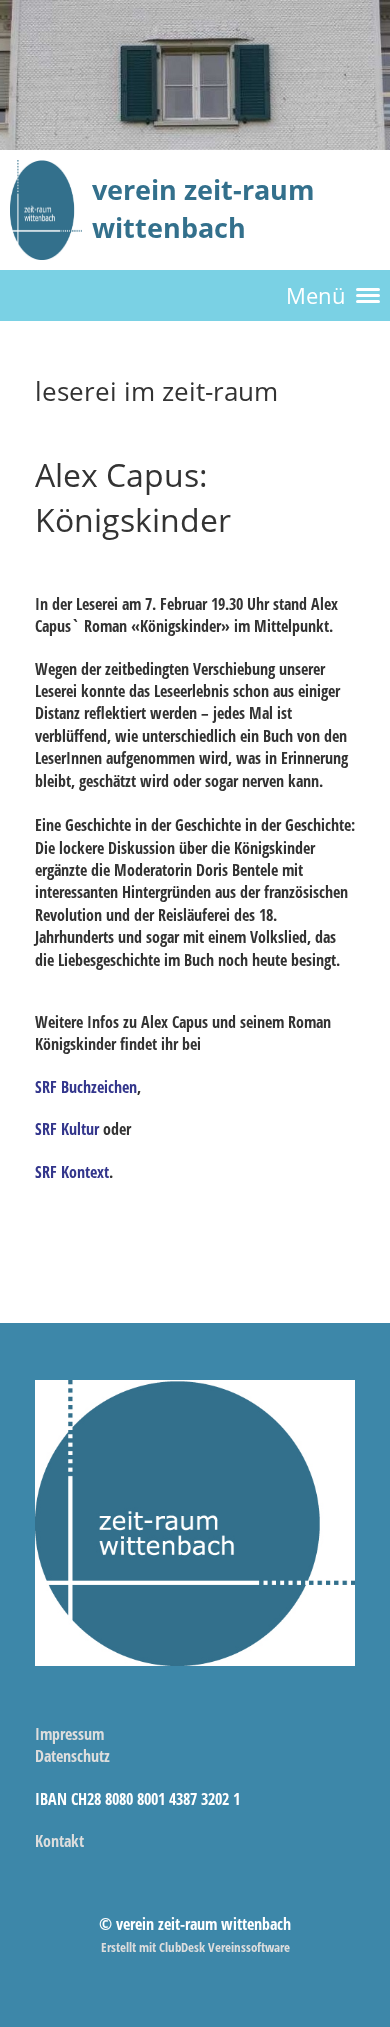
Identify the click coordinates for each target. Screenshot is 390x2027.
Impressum (69, 1734)
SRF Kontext (72, 1172)
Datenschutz (72, 1756)
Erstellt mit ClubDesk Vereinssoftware (195, 1947)
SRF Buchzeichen (86, 1087)
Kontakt (59, 1841)
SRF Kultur (67, 1129)
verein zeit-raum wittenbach (203, 208)
